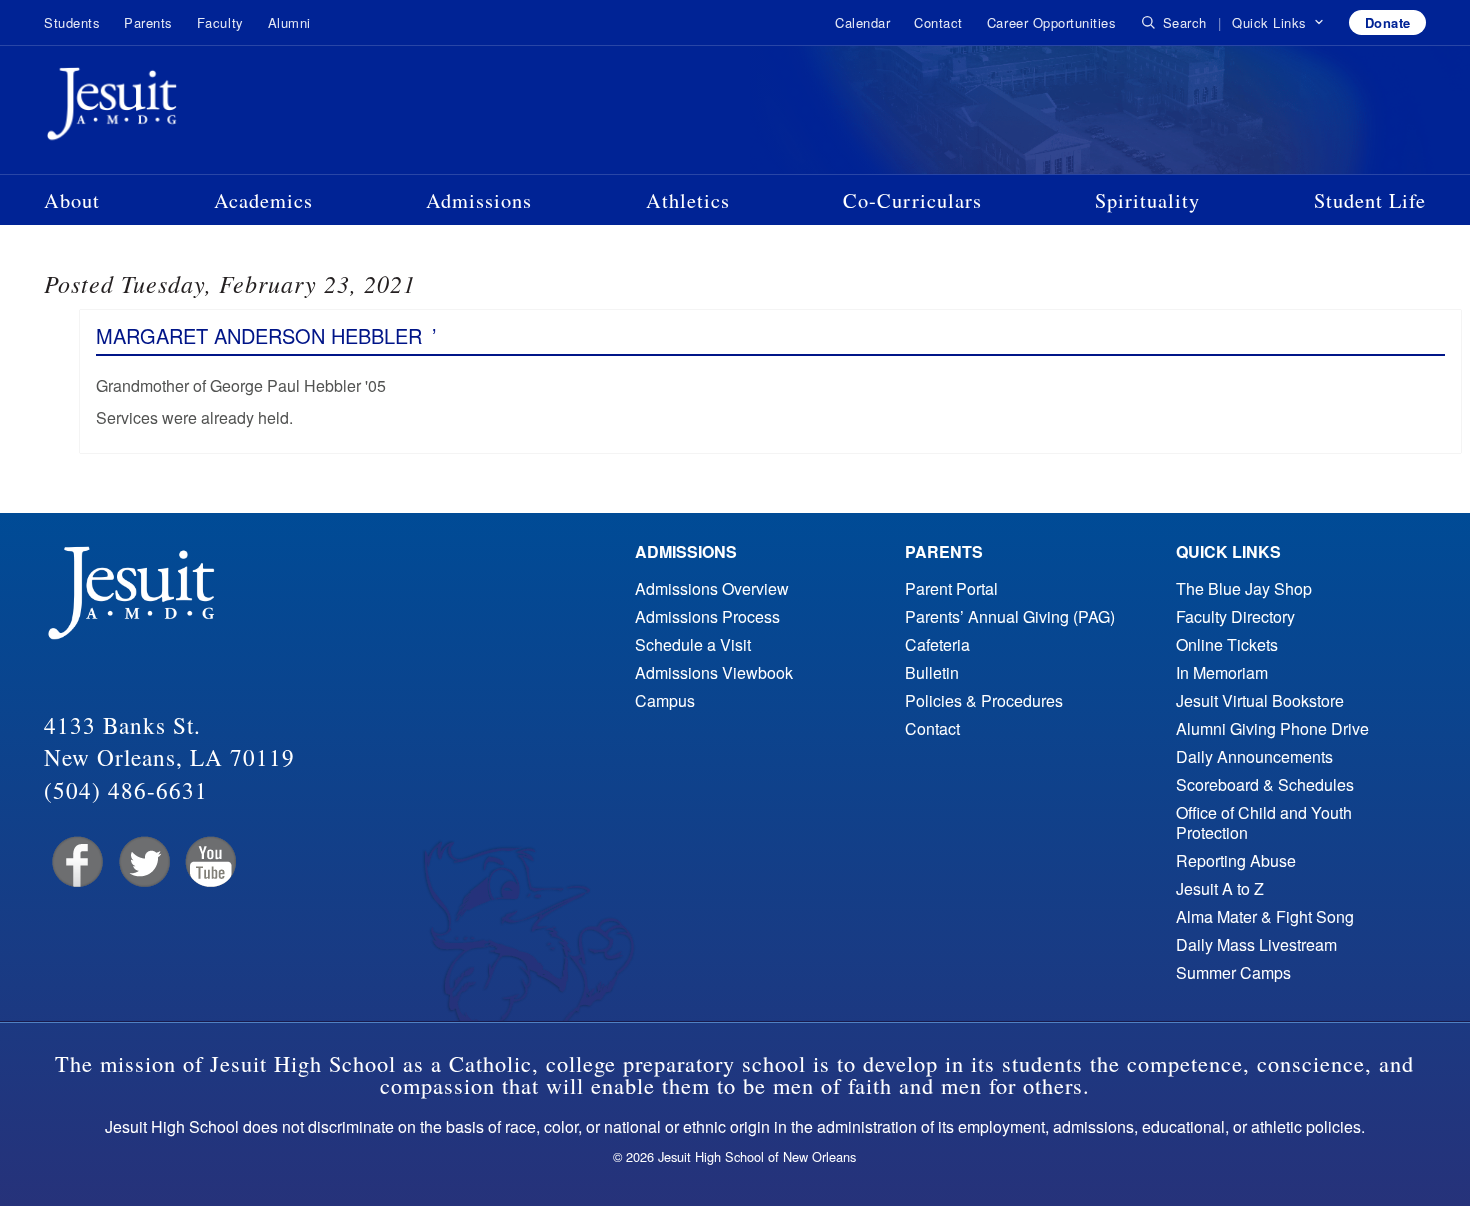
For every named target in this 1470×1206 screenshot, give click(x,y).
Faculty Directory (1235, 616)
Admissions (479, 200)
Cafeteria (937, 644)
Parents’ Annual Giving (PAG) (1010, 616)
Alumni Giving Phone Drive (1272, 728)
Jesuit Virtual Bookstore (1260, 700)
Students (72, 22)
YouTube (209, 862)
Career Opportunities (1051, 22)
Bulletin (932, 672)
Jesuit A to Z (1220, 888)
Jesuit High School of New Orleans (184, 108)
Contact (938, 22)
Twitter (142, 862)
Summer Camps (1233, 972)
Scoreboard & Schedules (1265, 784)
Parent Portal (951, 588)
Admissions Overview (712, 588)
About (72, 200)
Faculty (220, 22)
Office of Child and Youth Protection (1264, 822)
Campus (665, 700)
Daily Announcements (1254, 756)
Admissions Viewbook (714, 672)
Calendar (862, 22)
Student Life (1370, 200)
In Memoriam (1222, 672)
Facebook (75, 862)
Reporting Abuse (1236, 860)
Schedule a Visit (693, 644)
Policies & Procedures (984, 700)
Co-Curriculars (912, 200)
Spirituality (1147, 200)
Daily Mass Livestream (1256, 944)
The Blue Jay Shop (1244, 588)
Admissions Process (707, 616)
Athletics (688, 200)
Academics (263, 200)
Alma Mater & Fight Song (1265, 916)
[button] (1278, 23)
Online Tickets (1227, 644)
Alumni (289, 22)
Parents (148, 22)
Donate (1388, 22)
